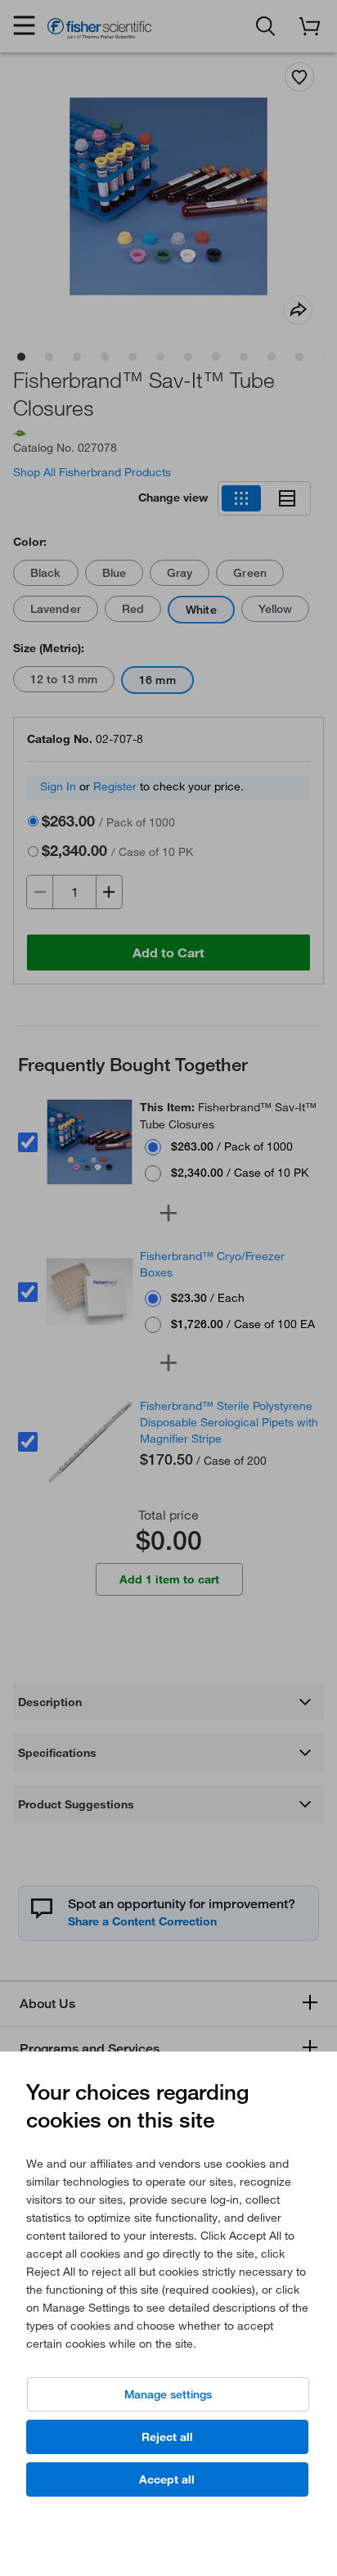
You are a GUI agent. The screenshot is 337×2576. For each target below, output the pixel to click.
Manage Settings (168, 2394)
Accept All (167, 2479)
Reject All (167, 2437)
